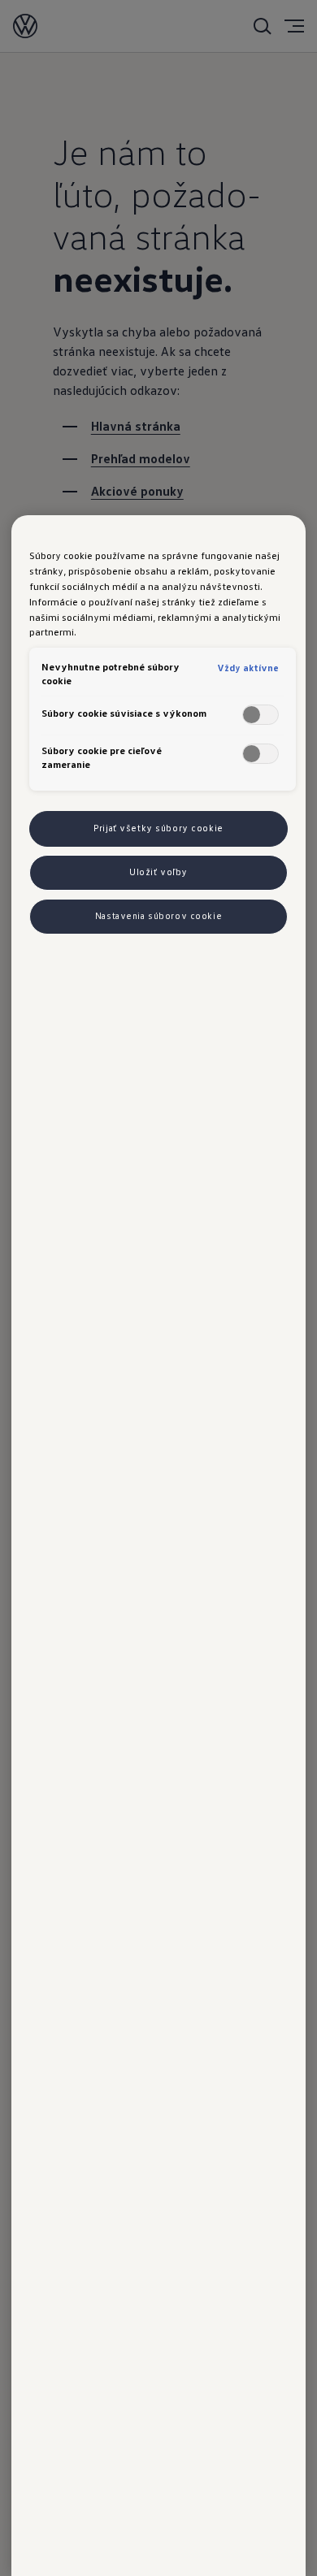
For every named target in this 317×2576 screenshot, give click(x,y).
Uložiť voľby (158, 872)
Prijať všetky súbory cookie (158, 828)
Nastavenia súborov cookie (158, 916)
